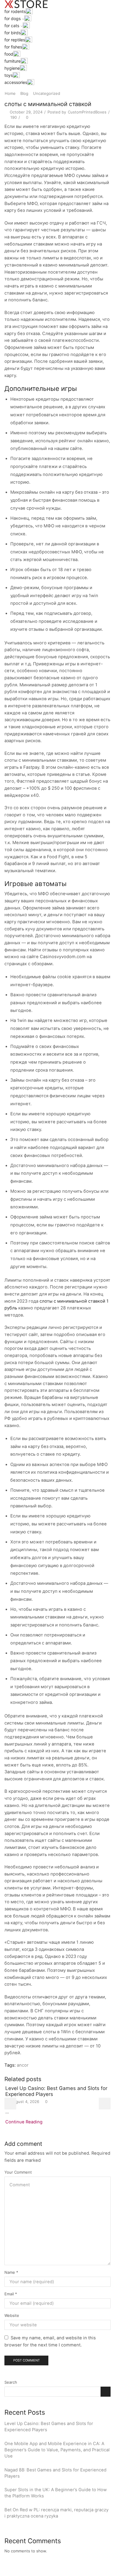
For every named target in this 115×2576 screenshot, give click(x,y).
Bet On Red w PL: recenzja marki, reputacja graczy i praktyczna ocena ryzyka (56, 2513)
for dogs (13, 18)
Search (11, 2382)
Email (11, 2294)
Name (11, 2272)
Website (12, 2315)
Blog (24, 93)
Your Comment (18, 2172)
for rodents (15, 11)
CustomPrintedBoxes (87, 112)
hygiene (12, 68)
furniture (13, 61)
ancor (23, 2065)
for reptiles (15, 40)
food (9, 54)
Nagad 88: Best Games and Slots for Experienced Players (55, 2473)
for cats (12, 26)
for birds (13, 33)
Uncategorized (47, 93)
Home (10, 93)
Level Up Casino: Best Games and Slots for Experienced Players (49, 2427)
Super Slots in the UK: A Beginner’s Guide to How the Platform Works (56, 2493)
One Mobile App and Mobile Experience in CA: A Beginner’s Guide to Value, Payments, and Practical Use (57, 2450)
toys (9, 75)
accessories (16, 82)
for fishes (13, 47)
